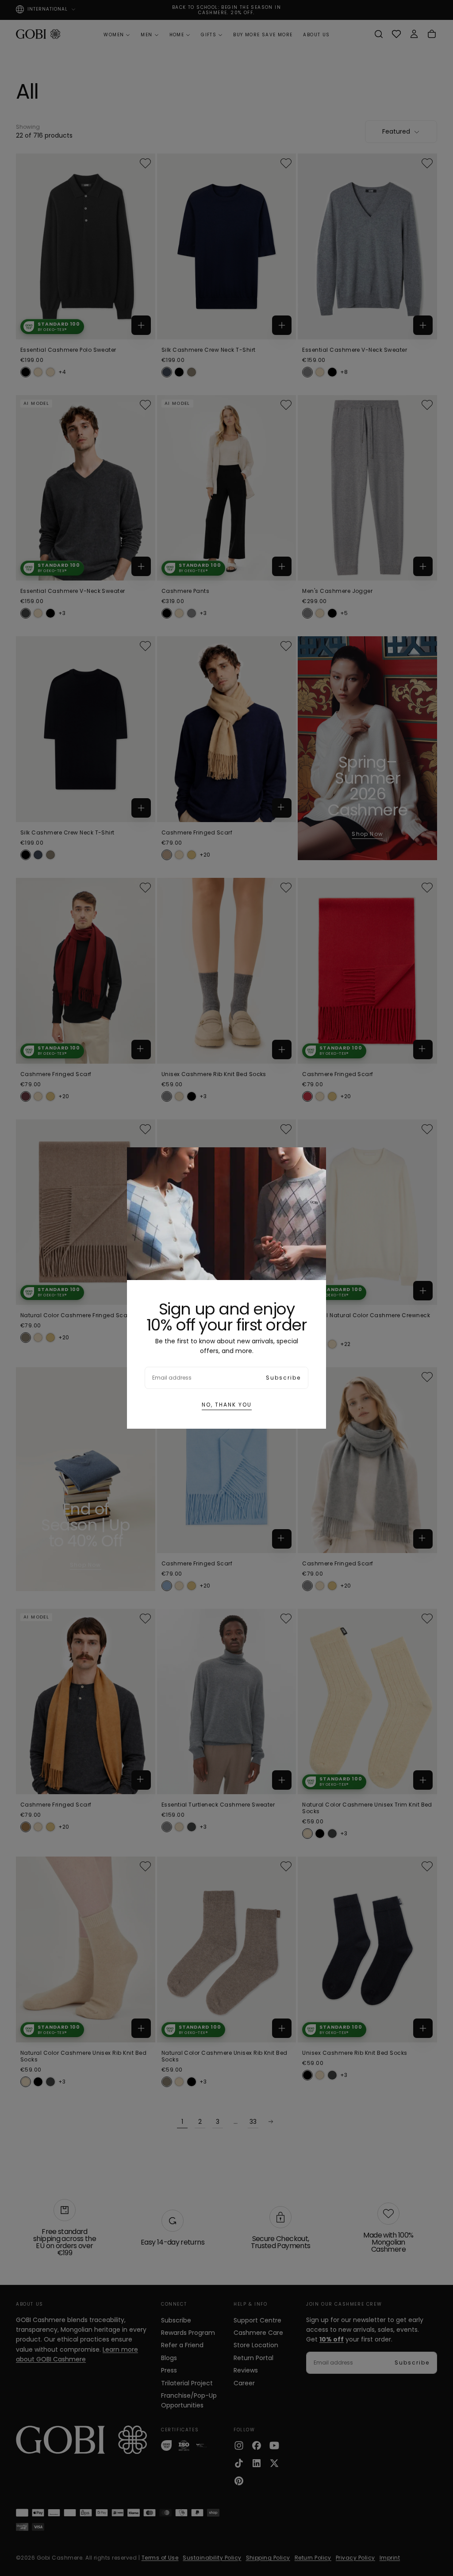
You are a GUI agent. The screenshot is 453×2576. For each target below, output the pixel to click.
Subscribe (283, 1378)
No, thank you (227, 1405)
